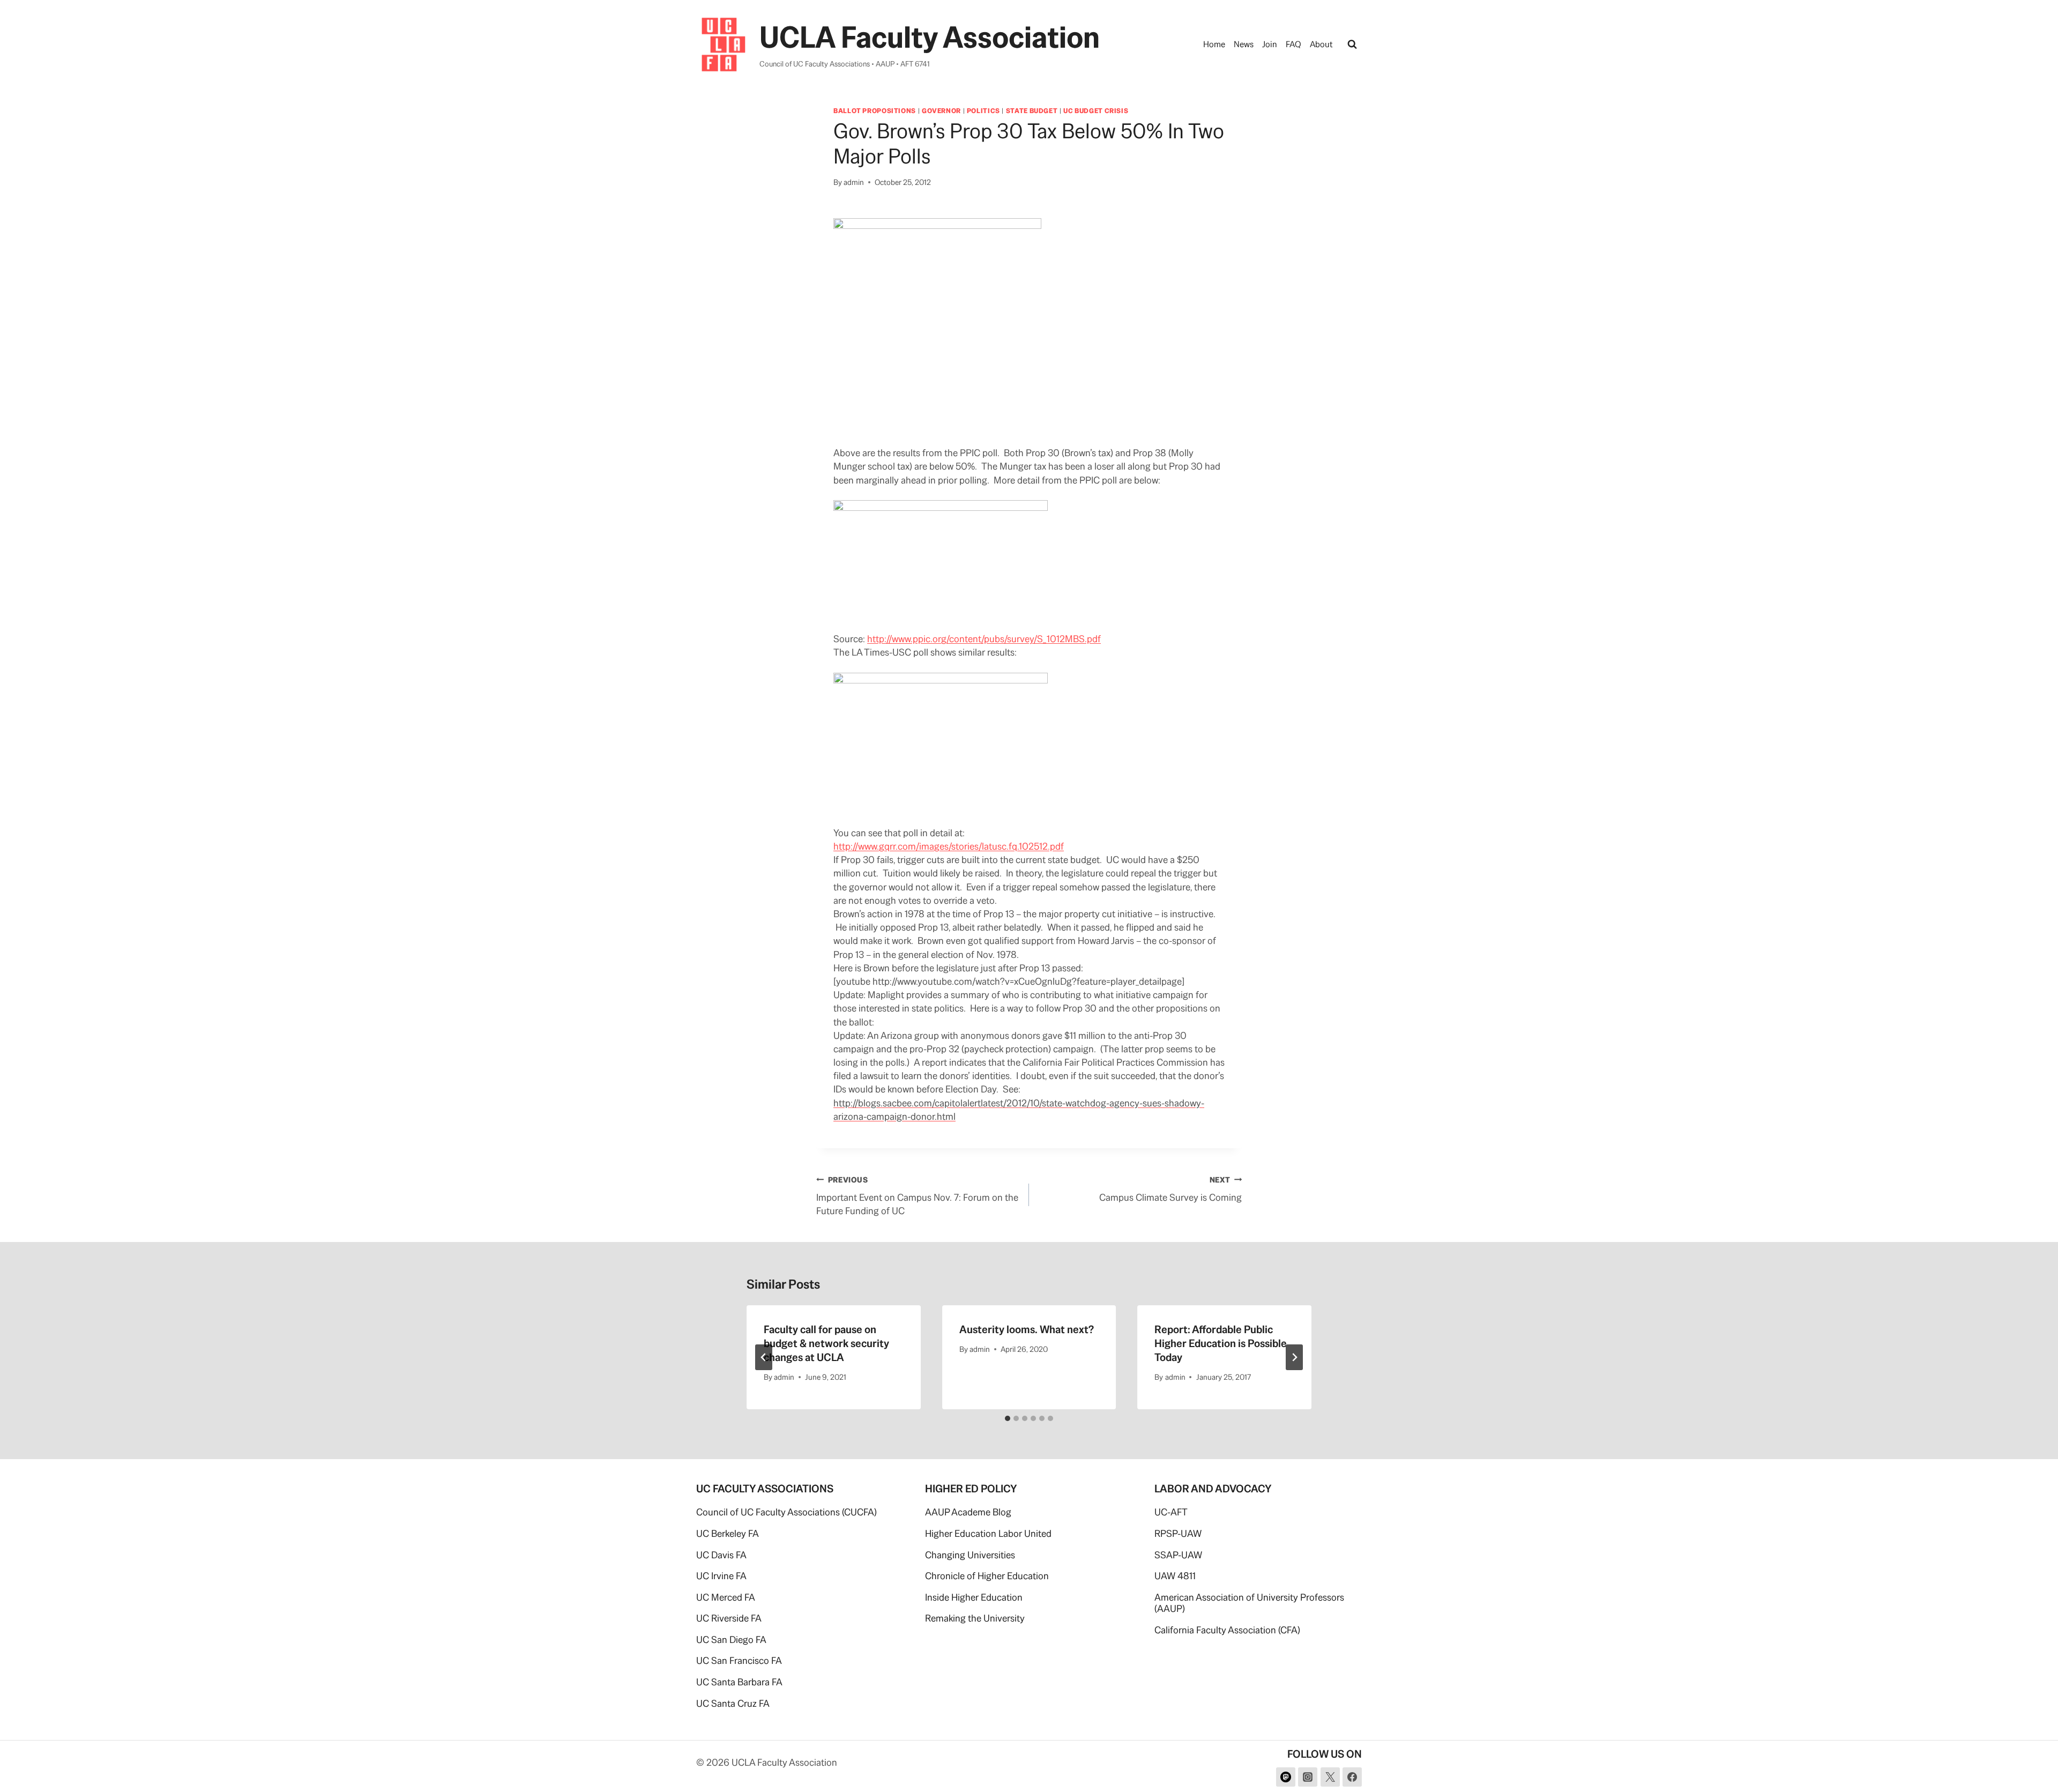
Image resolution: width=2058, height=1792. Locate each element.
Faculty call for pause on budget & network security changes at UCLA (826, 1343)
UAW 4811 (1175, 1576)
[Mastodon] (1286, 1777)
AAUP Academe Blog (968, 1512)
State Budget (1032, 111)
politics (983, 111)
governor (941, 111)
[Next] (1294, 1357)
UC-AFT (1171, 1512)
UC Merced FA (726, 1597)
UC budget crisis (1096, 111)
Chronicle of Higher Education (987, 1576)
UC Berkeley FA (728, 1533)
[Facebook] (1352, 1777)
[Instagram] (1308, 1777)
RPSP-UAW (1178, 1533)
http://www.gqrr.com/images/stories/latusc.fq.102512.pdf (949, 846)
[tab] (1008, 1418)
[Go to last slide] (764, 1357)
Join (1270, 44)
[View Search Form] (1352, 44)
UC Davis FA (721, 1555)
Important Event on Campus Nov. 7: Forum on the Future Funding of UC (917, 1196)
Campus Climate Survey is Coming (1170, 1189)
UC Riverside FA (729, 1618)
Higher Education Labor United (988, 1533)
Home (1214, 44)
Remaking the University (975, 1618)
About (1321, 44)
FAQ (1293, 44)
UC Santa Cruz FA (733, 1703)
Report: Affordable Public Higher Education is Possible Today (1221, 1343)
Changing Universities (970, 1555)
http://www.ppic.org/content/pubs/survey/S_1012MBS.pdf (984, 639)
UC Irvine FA (721, 1576)
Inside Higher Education (974, 1597)
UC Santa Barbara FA (739, 1682)
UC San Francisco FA (739, 1660)
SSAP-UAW (1178, 1555)
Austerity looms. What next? (1027, 1329)
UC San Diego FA (731, 1639)
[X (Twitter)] (1330, 1777)
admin (854, 182)
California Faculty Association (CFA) (1227, 1630)
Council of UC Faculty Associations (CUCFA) (786, 1512)
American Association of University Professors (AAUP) (1249, 1603)
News (1244, 44)
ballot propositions (875, 111)
